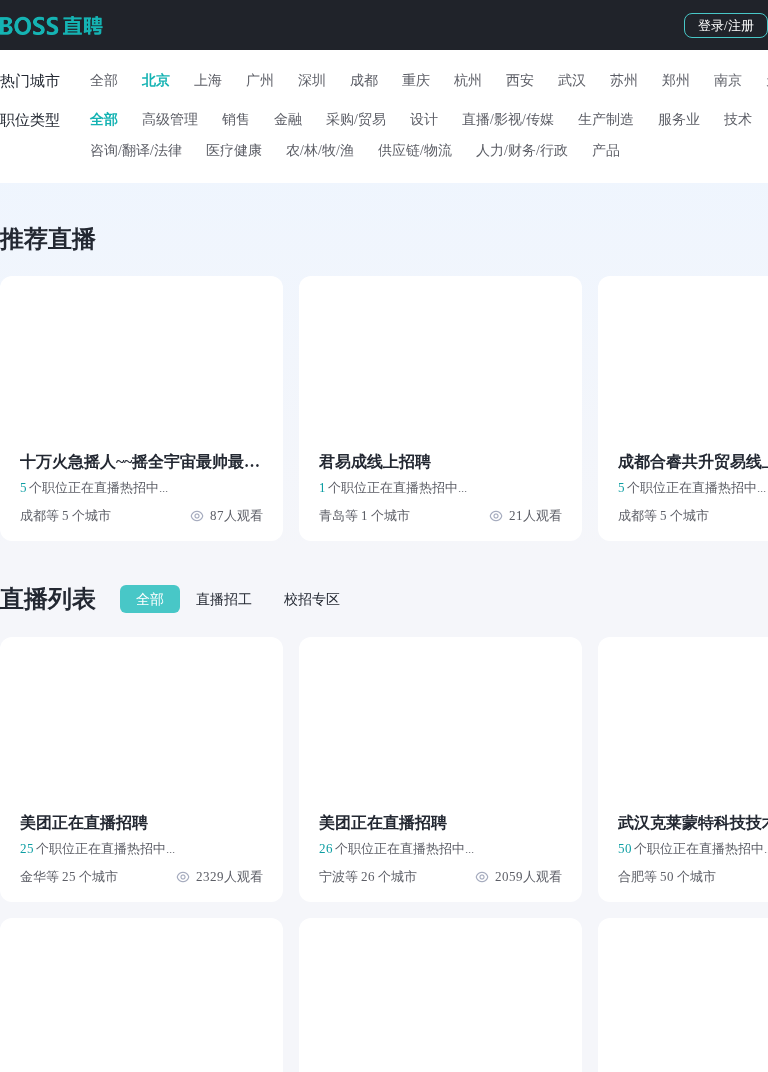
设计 (424, 119)
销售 (236, 119)
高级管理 (170, 119)
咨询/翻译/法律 (136, 150)
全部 (104, 80)
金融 (288, 119)
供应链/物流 (415, 150)
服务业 (679, 119)
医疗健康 (234, 150)
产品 (606, 150)
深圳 (312, 80)
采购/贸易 (356, 119)
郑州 (676, 80)
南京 (728, 80)
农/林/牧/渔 (320, 150)
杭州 (468, 80)
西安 (520, 80)
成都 (364, 80)
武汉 (572, 80)
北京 (156, 80)
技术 (738, 119)
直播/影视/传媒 (508, 119)
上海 (208, 80)
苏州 (624, 80)
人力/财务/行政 (522, 150)
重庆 (416, 80)
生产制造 (606, 119)
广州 (260, 80)
